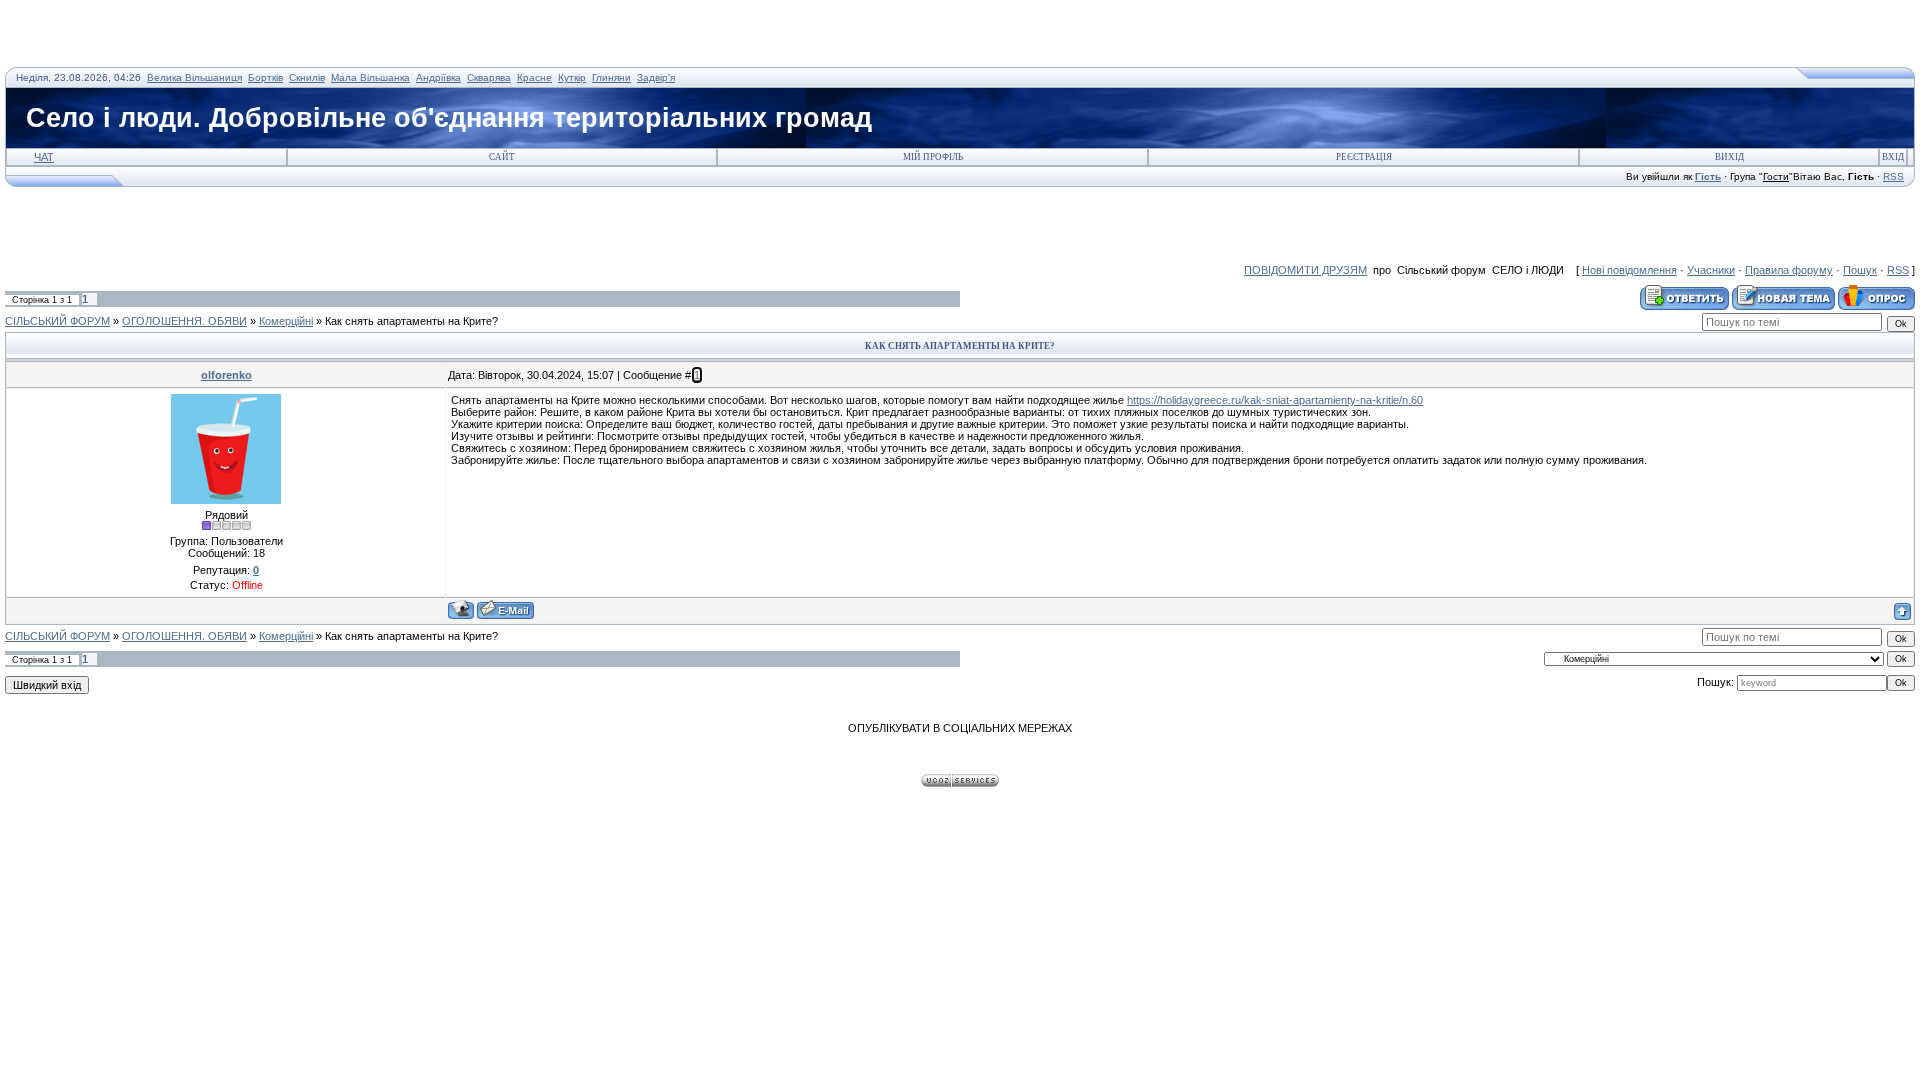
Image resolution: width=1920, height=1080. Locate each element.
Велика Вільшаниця (194, 77)
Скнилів (307, 77)
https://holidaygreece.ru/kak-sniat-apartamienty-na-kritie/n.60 (1275, 400)
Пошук (1860, 270)
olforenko (226, 375)
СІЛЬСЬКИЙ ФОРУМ (57, 321)
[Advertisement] (239, 35)
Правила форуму (1789, 270)
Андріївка (438, 77)
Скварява (489, 77)
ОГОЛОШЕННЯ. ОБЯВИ (184, 321)
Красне (534, 77)
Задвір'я (656, 77)
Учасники (1711, 270)
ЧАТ (44, 157)
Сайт (502, 157)
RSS (1893, 176)
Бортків (265, 77)
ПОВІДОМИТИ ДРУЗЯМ (1305, 270)
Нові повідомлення (1629, 270)
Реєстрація (1364, 157)
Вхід (1893, 157)
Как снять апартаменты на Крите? (411, 321)
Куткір (572, 77)
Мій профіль (933, 157)
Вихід (1729, 157)
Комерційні (286, 321)
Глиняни (611, 77)
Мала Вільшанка (370, 77)
